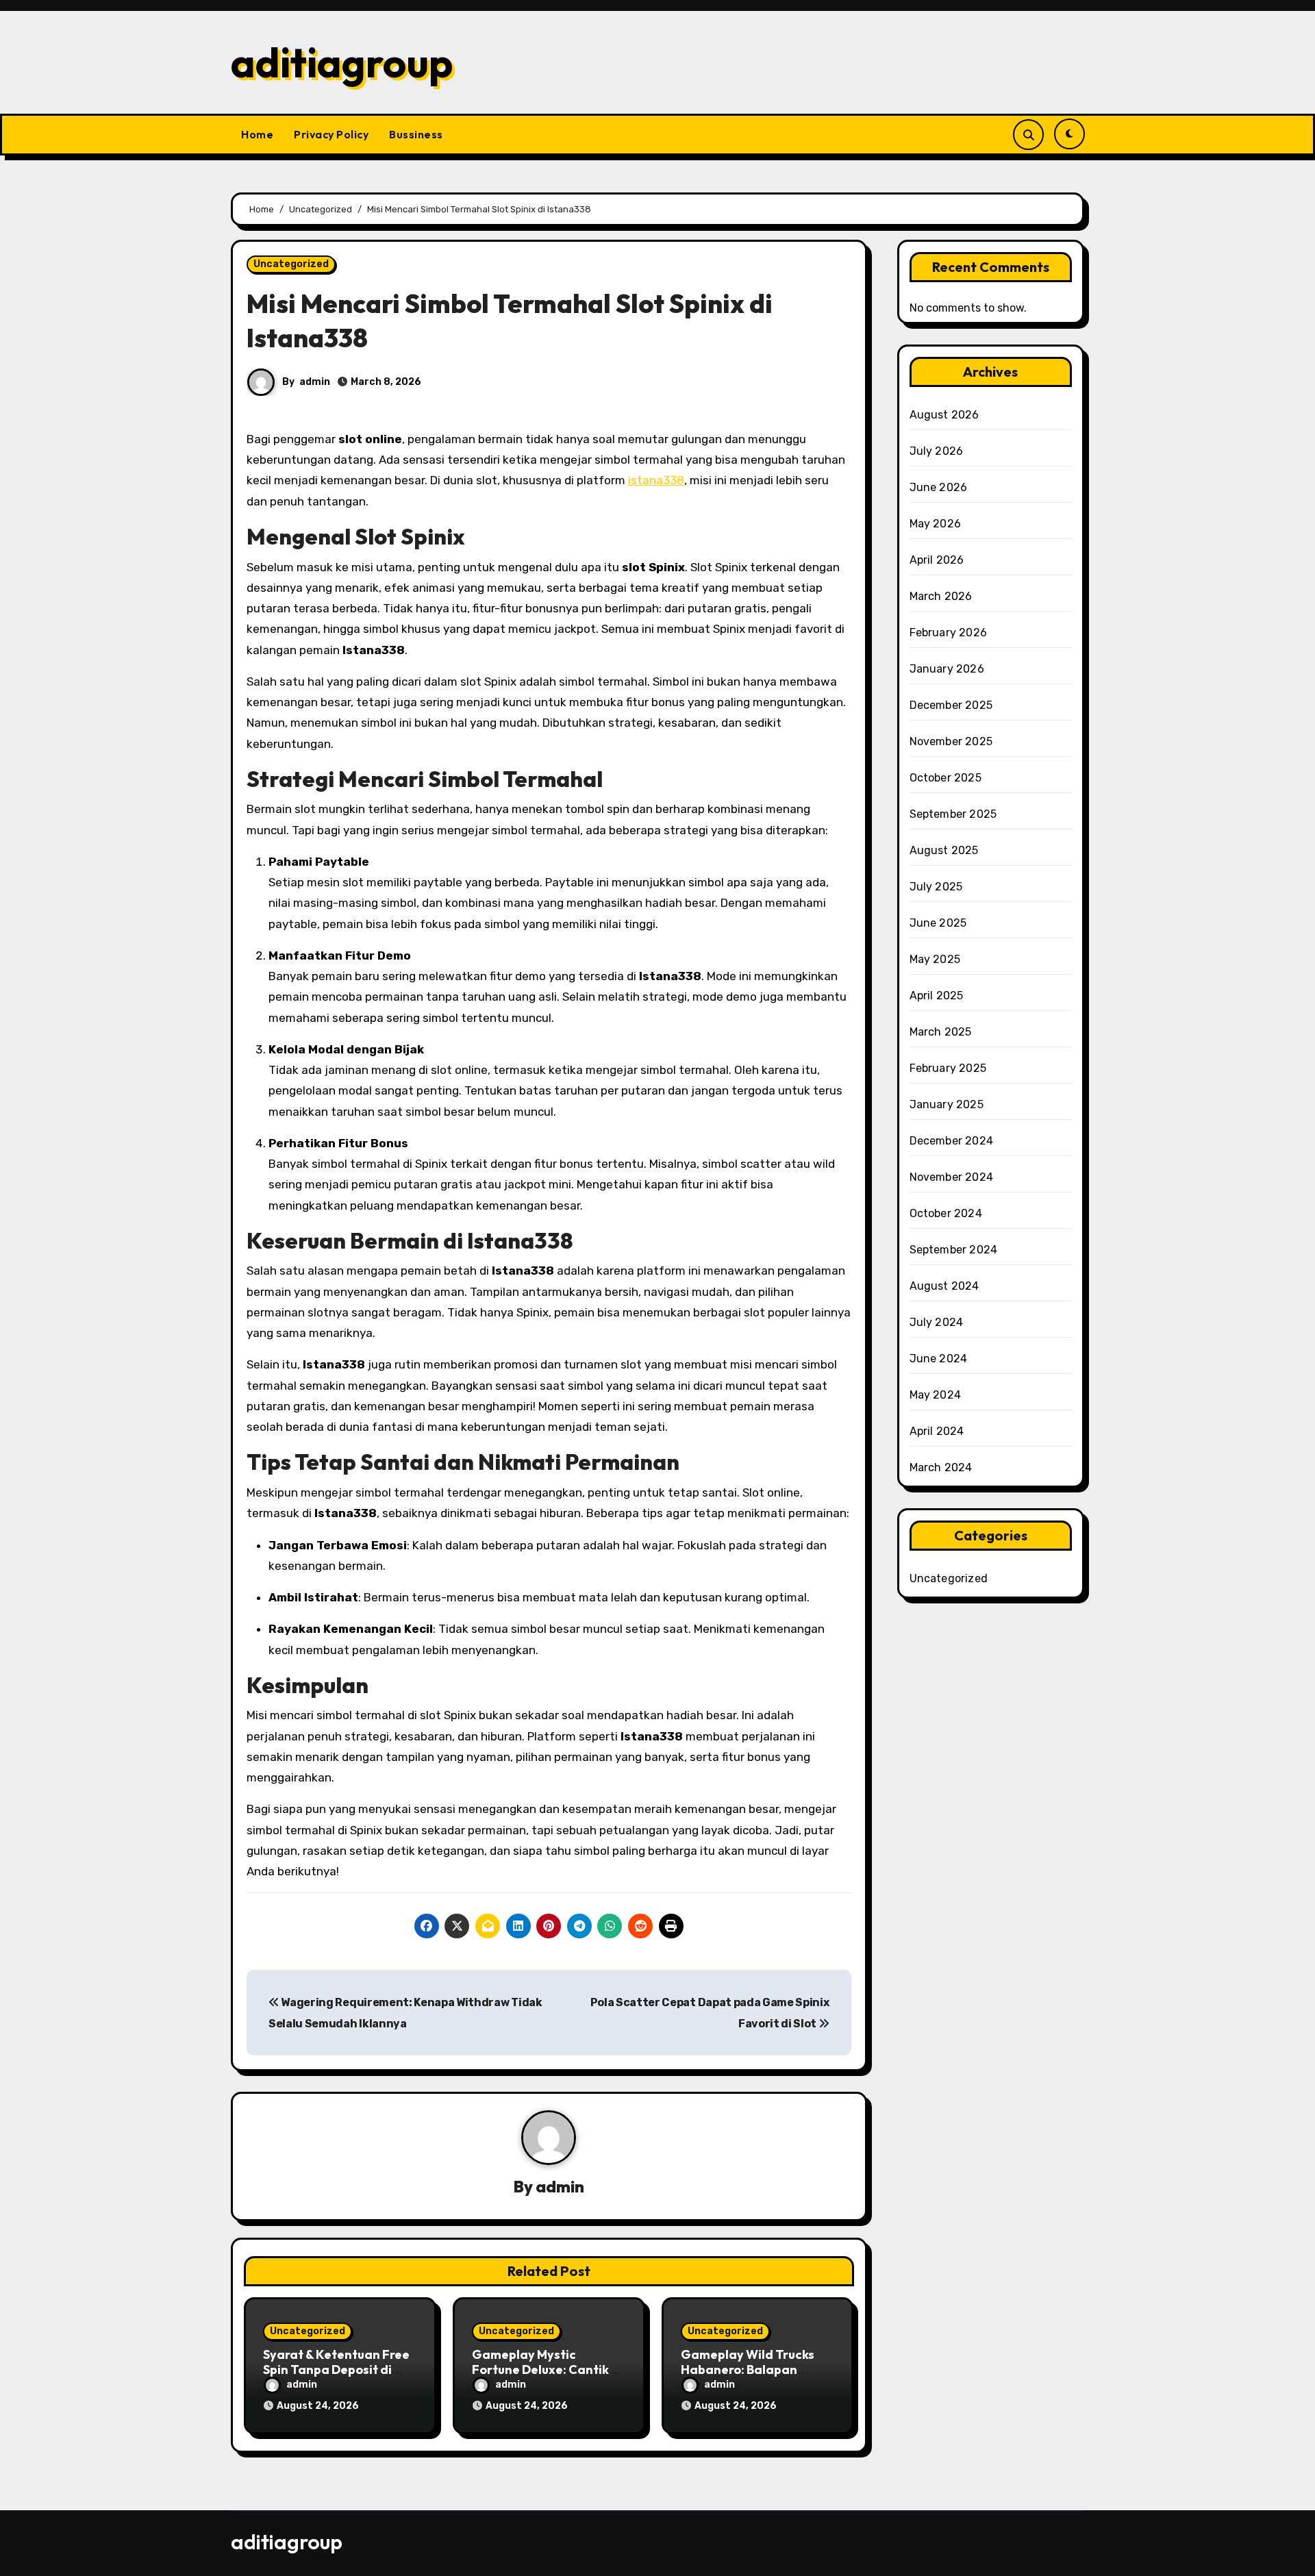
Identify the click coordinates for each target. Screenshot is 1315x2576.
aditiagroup (342, 62)
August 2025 (944, 850)
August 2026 (944, 415)
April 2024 (937, 1431)
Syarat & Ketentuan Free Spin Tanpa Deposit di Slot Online (336, 2369)
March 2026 (941, 596)
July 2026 (937, 451)
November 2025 (951, 741)
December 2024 (952, 1141)
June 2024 (939, 1359)
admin (315, 382)
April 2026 (937, 560)
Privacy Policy (331, 134)
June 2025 (938, 923)
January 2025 (947, 1104)
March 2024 (941, 1467)
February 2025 (948, 1068)
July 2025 (936, 887)
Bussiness (416, 134)
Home (257, 134)
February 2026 (949, 633)
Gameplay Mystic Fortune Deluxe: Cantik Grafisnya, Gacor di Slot (544, 2369)
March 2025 (941, 1032)
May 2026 (936, 524)
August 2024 (944, 1286)
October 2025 (945, 778)
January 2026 (947, 669)
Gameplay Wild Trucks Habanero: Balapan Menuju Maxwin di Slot (748, 2369)
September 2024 (954, 1250)
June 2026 (939, 487)
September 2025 (953, 814)
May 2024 (936, 1395)
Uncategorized (291, 264)
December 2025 (951, 705)
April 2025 (937, 996)
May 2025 (935, 959)
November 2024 (952, 1177)
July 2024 (937, 1322)
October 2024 (946, 1213)
